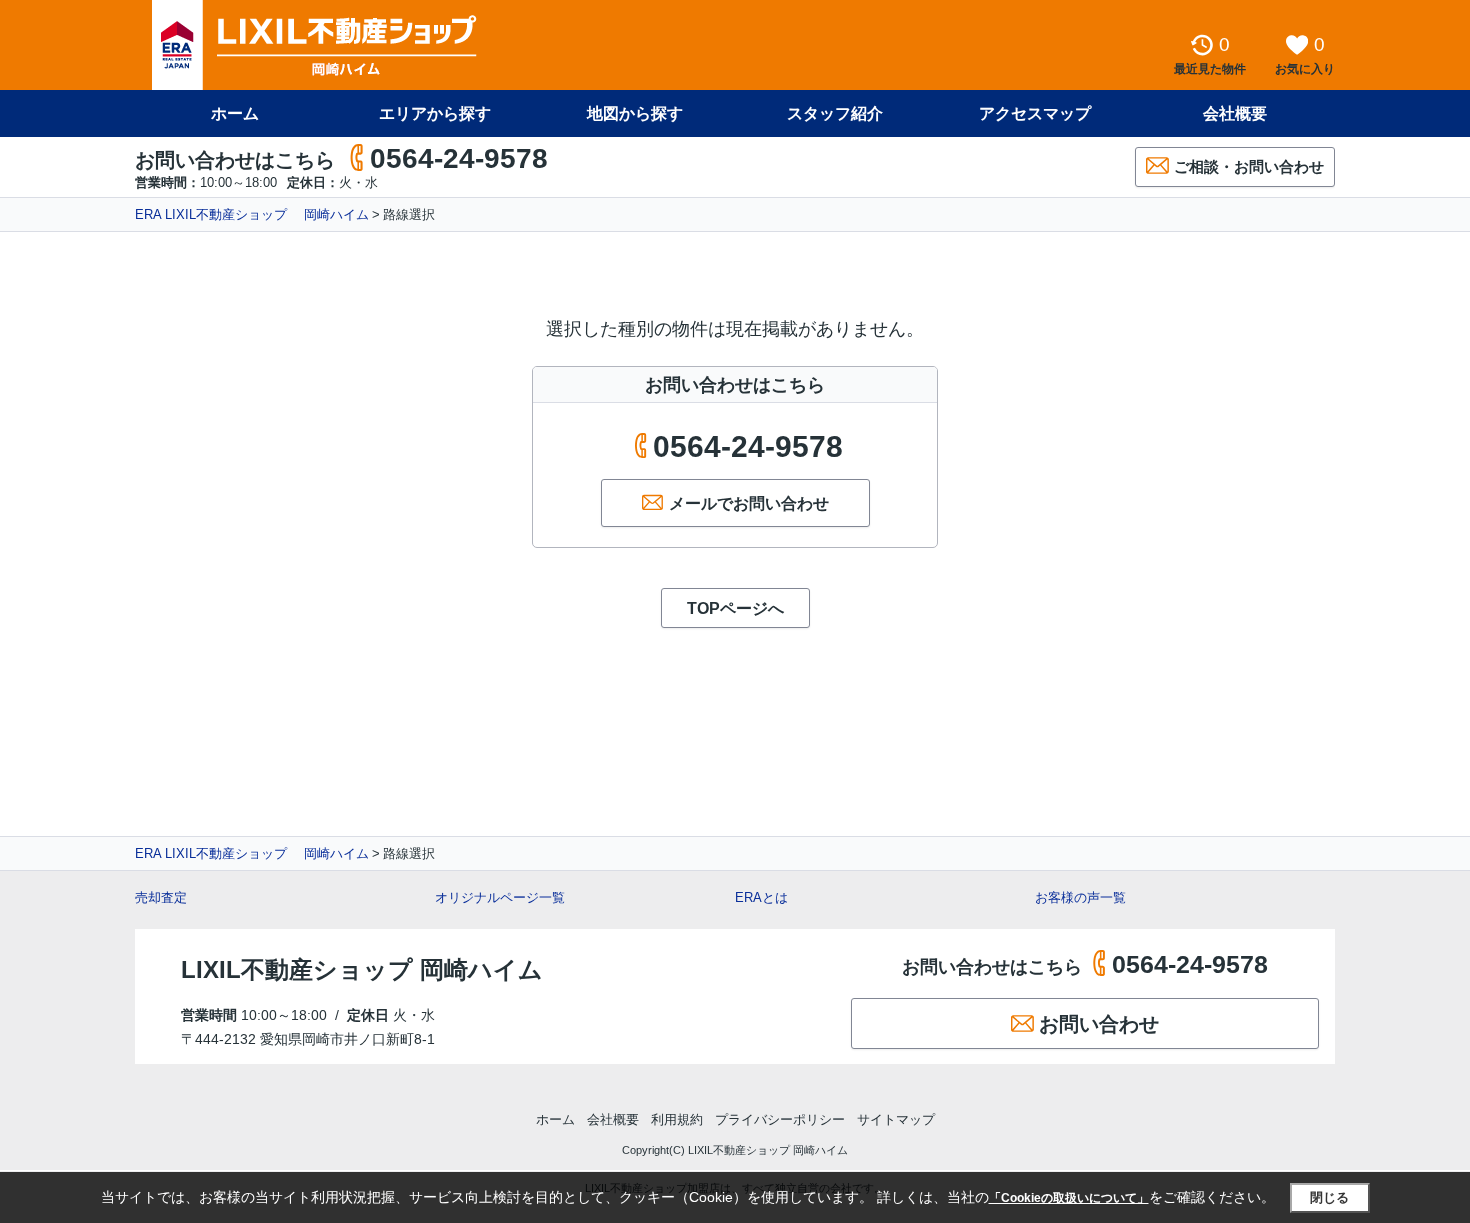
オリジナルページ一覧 (500, 897)
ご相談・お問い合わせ (1249, 166)
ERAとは (761, 897)
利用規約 (677, 1119)
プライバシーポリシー (780, 1119)
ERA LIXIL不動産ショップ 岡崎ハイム (252, 214)
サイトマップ (896, 1119)
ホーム (235, 113)
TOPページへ (735, 608)
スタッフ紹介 (835, 113)
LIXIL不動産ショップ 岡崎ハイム (362, 969)
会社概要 (1235, 113)
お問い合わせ (1099, 1024)
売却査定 (161, 897)
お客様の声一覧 (1080, 897)
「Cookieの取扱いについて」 (1069, 1198)
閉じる (1329, 1197)
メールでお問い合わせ (749, 503)
